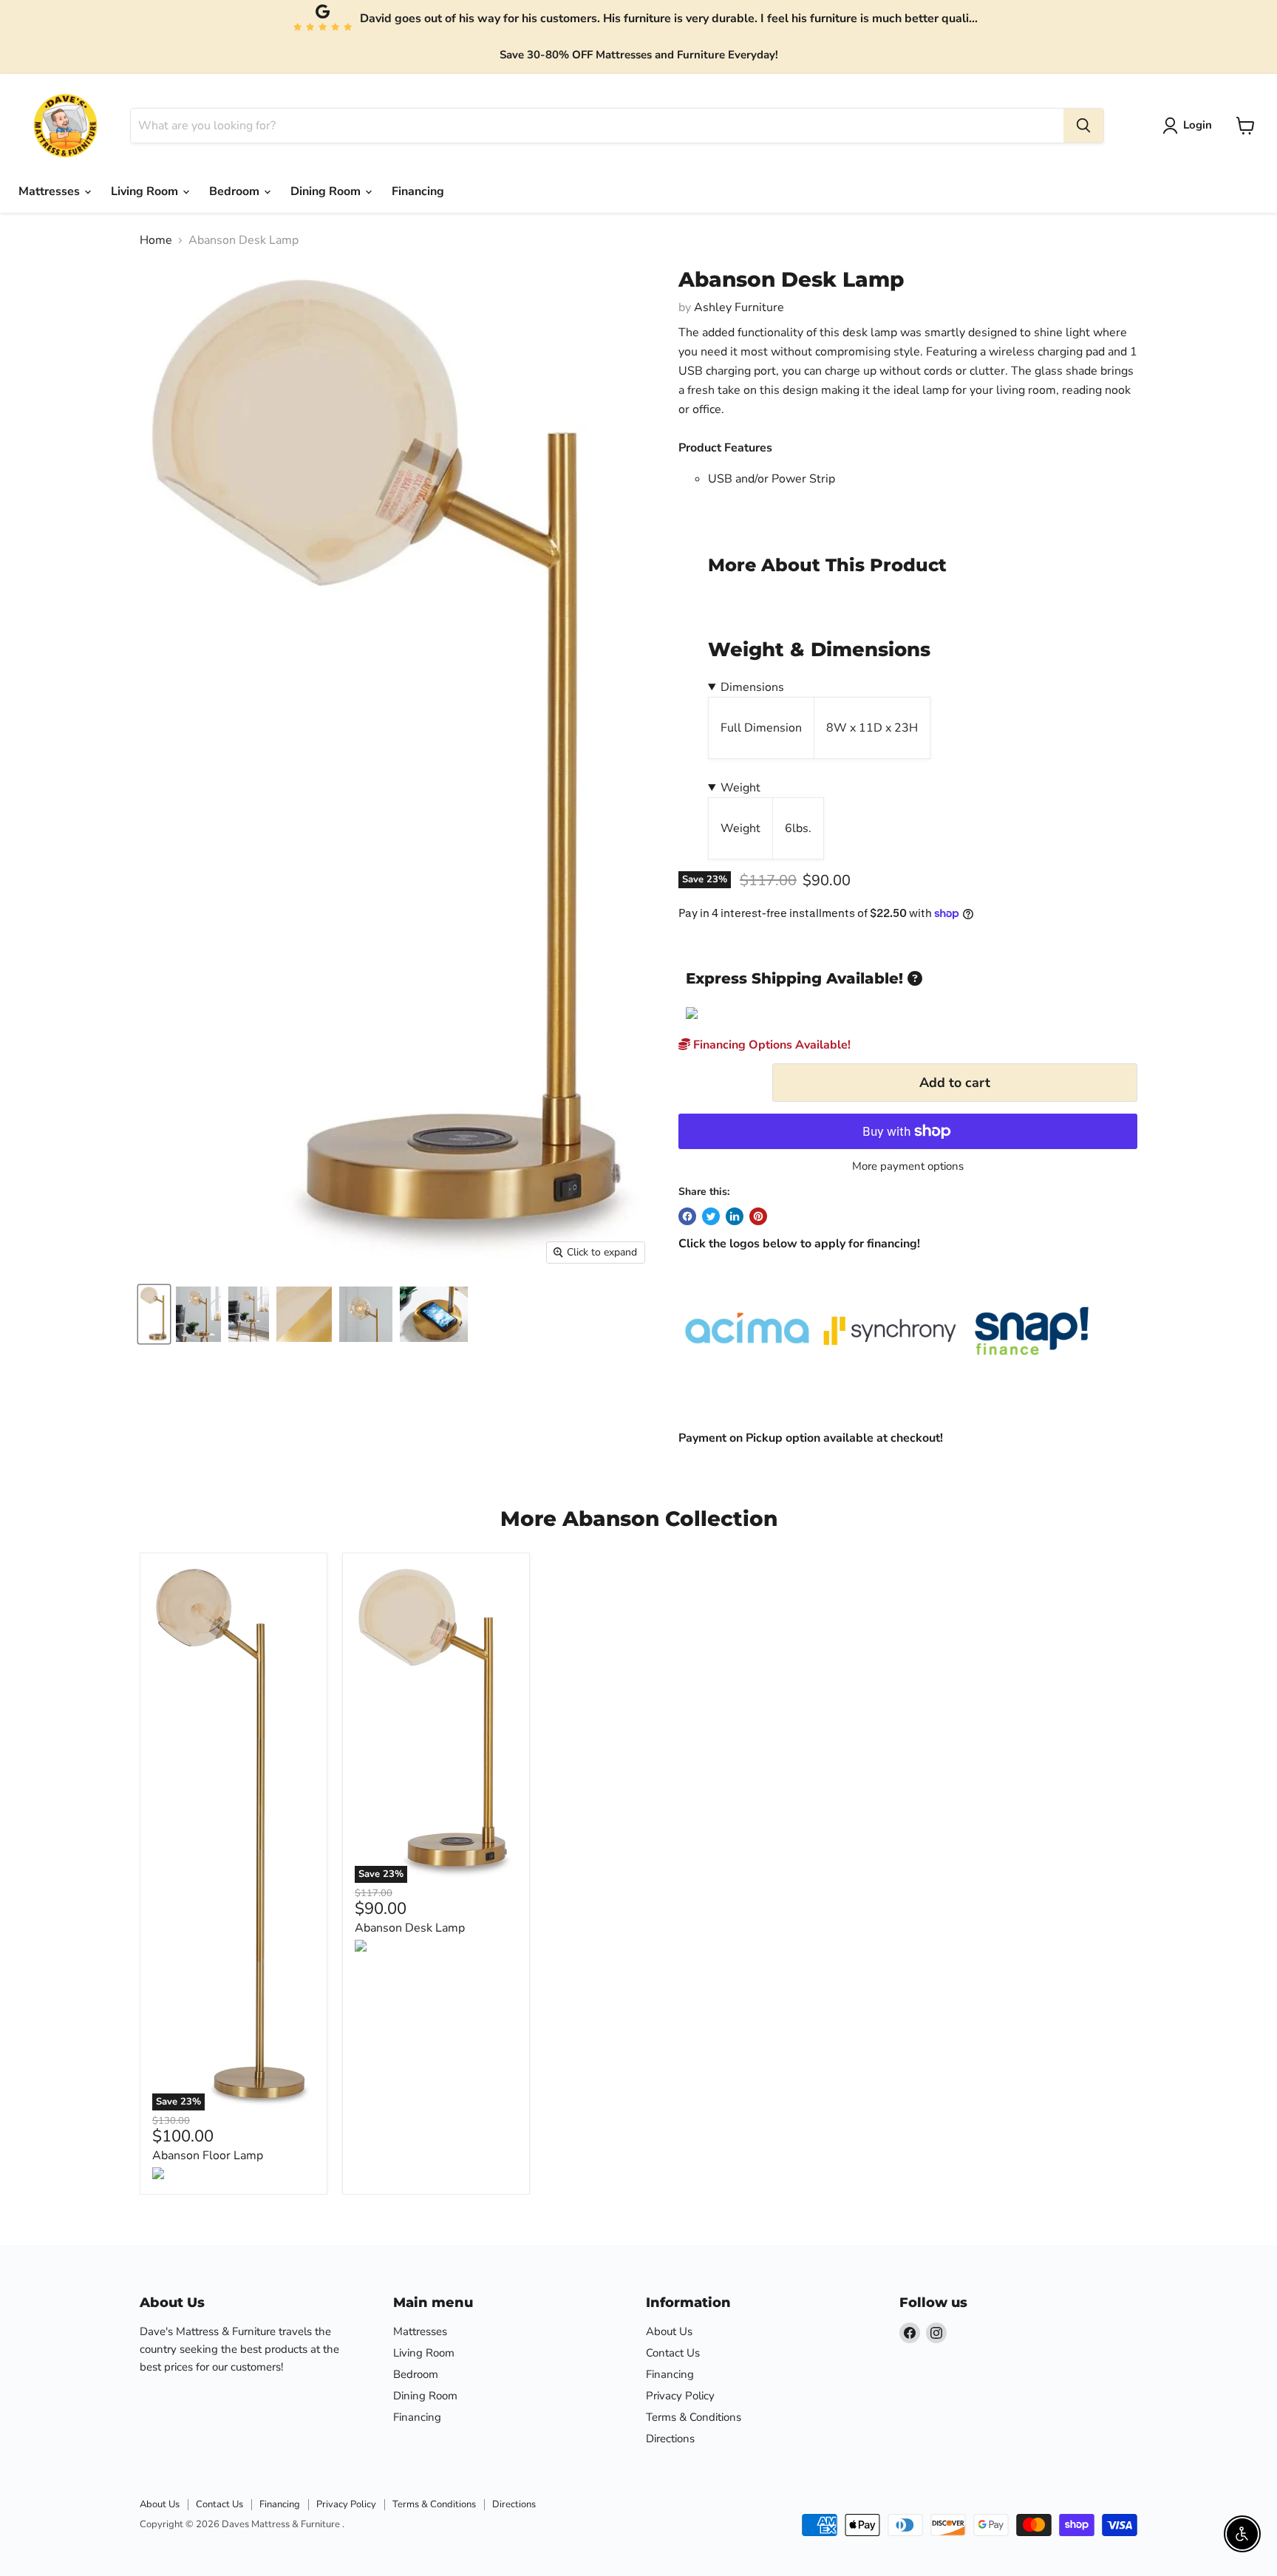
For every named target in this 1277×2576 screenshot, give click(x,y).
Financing (418, 191)
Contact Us (673, 2353)
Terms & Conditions (694, 2417)
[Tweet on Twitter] (711, 1216)
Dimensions (752, 687)
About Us (669, 2331)
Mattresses (51, 191)
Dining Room (327, 191)
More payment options (908, 1166)
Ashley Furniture (739, 307)
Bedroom (236, 191)
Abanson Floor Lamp (208, 2156)
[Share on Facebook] (687, 1216)
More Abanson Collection (639, 1519)
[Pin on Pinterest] (758, 1216)
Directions (670, 2439)
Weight (740, 788)
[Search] (1083, 126)
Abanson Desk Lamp (410, 1928)
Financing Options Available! (770, 1045)
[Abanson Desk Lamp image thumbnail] (154, 1314)
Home (156, 240)
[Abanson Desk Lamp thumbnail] (198, 1314)
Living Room (146, 191)
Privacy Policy (680, 2396)
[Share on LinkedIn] (735, 1216)
